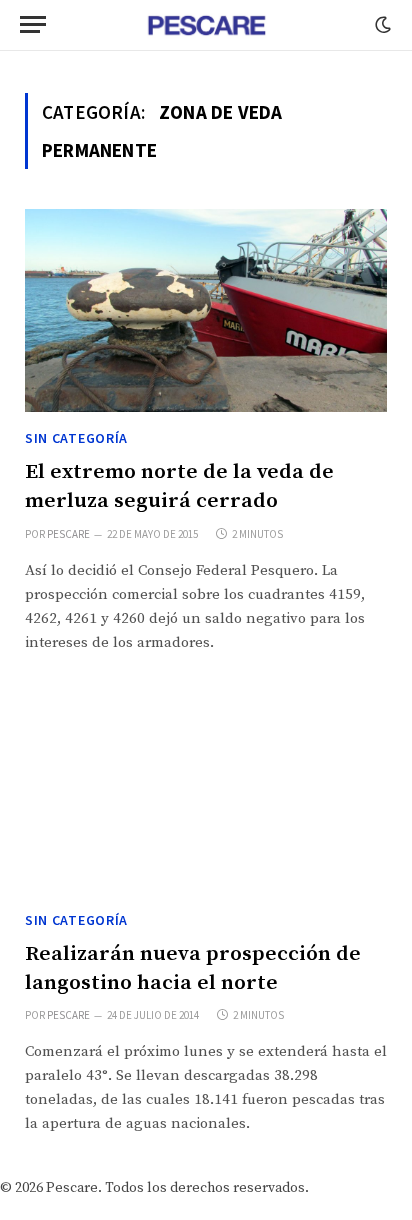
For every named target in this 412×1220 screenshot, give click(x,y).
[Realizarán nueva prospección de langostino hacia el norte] (206, 793)
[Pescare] (206, 25)
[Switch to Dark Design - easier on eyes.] (381, 25)
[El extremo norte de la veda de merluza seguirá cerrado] (206, 311)
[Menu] (33, 24)
